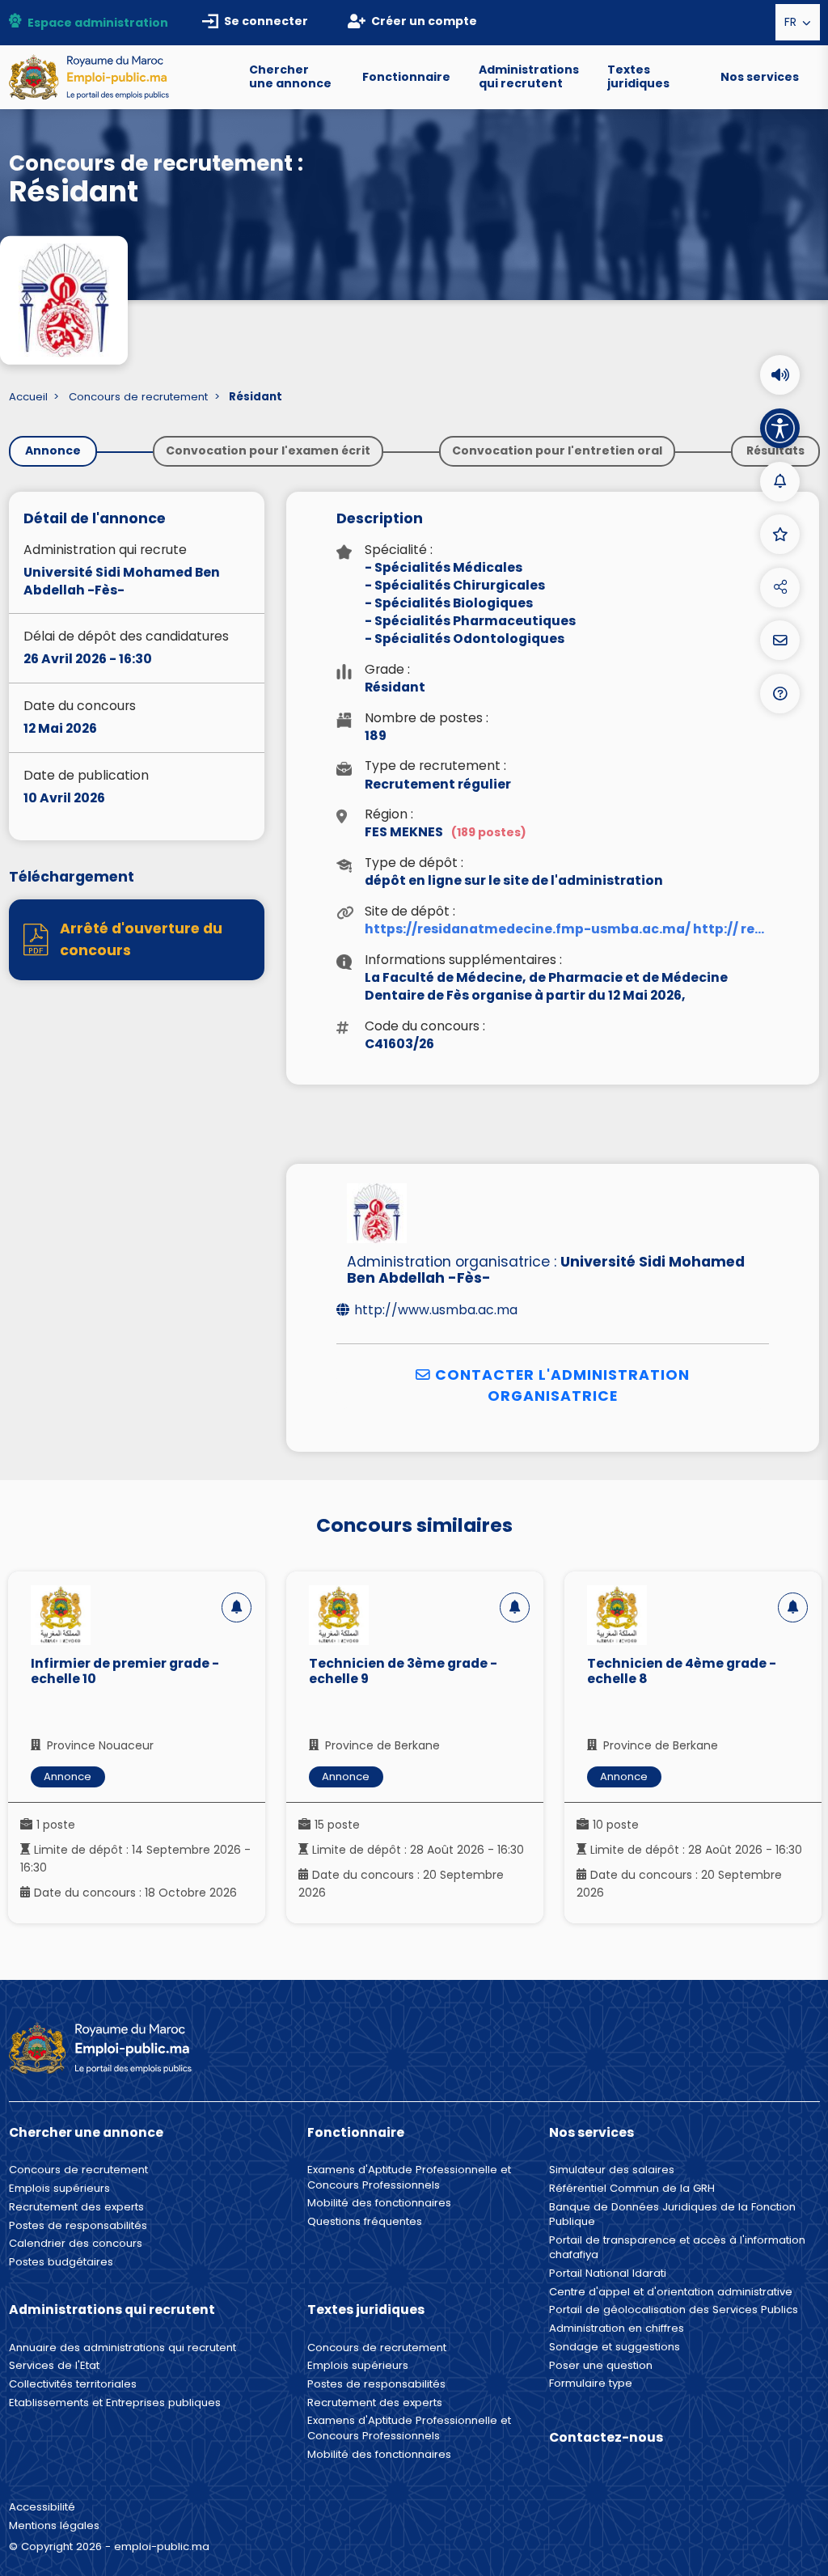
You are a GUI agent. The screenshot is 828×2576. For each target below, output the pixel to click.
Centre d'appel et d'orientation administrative (671, 2292)
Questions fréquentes (365, 2222)
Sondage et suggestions (615, 2347)
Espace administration (98, 23)
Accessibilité (42, 2507)
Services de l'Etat (54, 2366)
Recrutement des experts (76, 2207)
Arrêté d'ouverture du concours (141, 939)
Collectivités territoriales (73, 2384)
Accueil (28, 397)
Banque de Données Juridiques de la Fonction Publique (672, 2214)
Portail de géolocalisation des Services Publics (674, 2310)
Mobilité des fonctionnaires (379, 2203)
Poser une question (601, 2366)
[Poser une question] (780, 640)
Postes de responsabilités (78, 2226)
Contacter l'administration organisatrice (560, 1385)
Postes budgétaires (61, 2262)
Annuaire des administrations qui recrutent (123, 2348)
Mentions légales (54, 2525)
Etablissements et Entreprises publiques (115, 2403)
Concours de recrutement (138, 397)
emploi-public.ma (162, 2546)
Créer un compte (424, 21)
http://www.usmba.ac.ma (436, 1310)
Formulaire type (591, 2384)
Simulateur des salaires (612, 2170)
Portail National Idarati (608, 2274)
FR (792, 22)
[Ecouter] (780, 375)
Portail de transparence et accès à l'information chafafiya (677, 2248)
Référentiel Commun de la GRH (632, 2189)
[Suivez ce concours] (237, 1607)
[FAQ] (780, 694)
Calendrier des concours (76, 2244)
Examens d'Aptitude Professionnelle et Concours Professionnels (409, 2177)
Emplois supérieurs (59, 2189)
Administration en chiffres (617, 2329)
